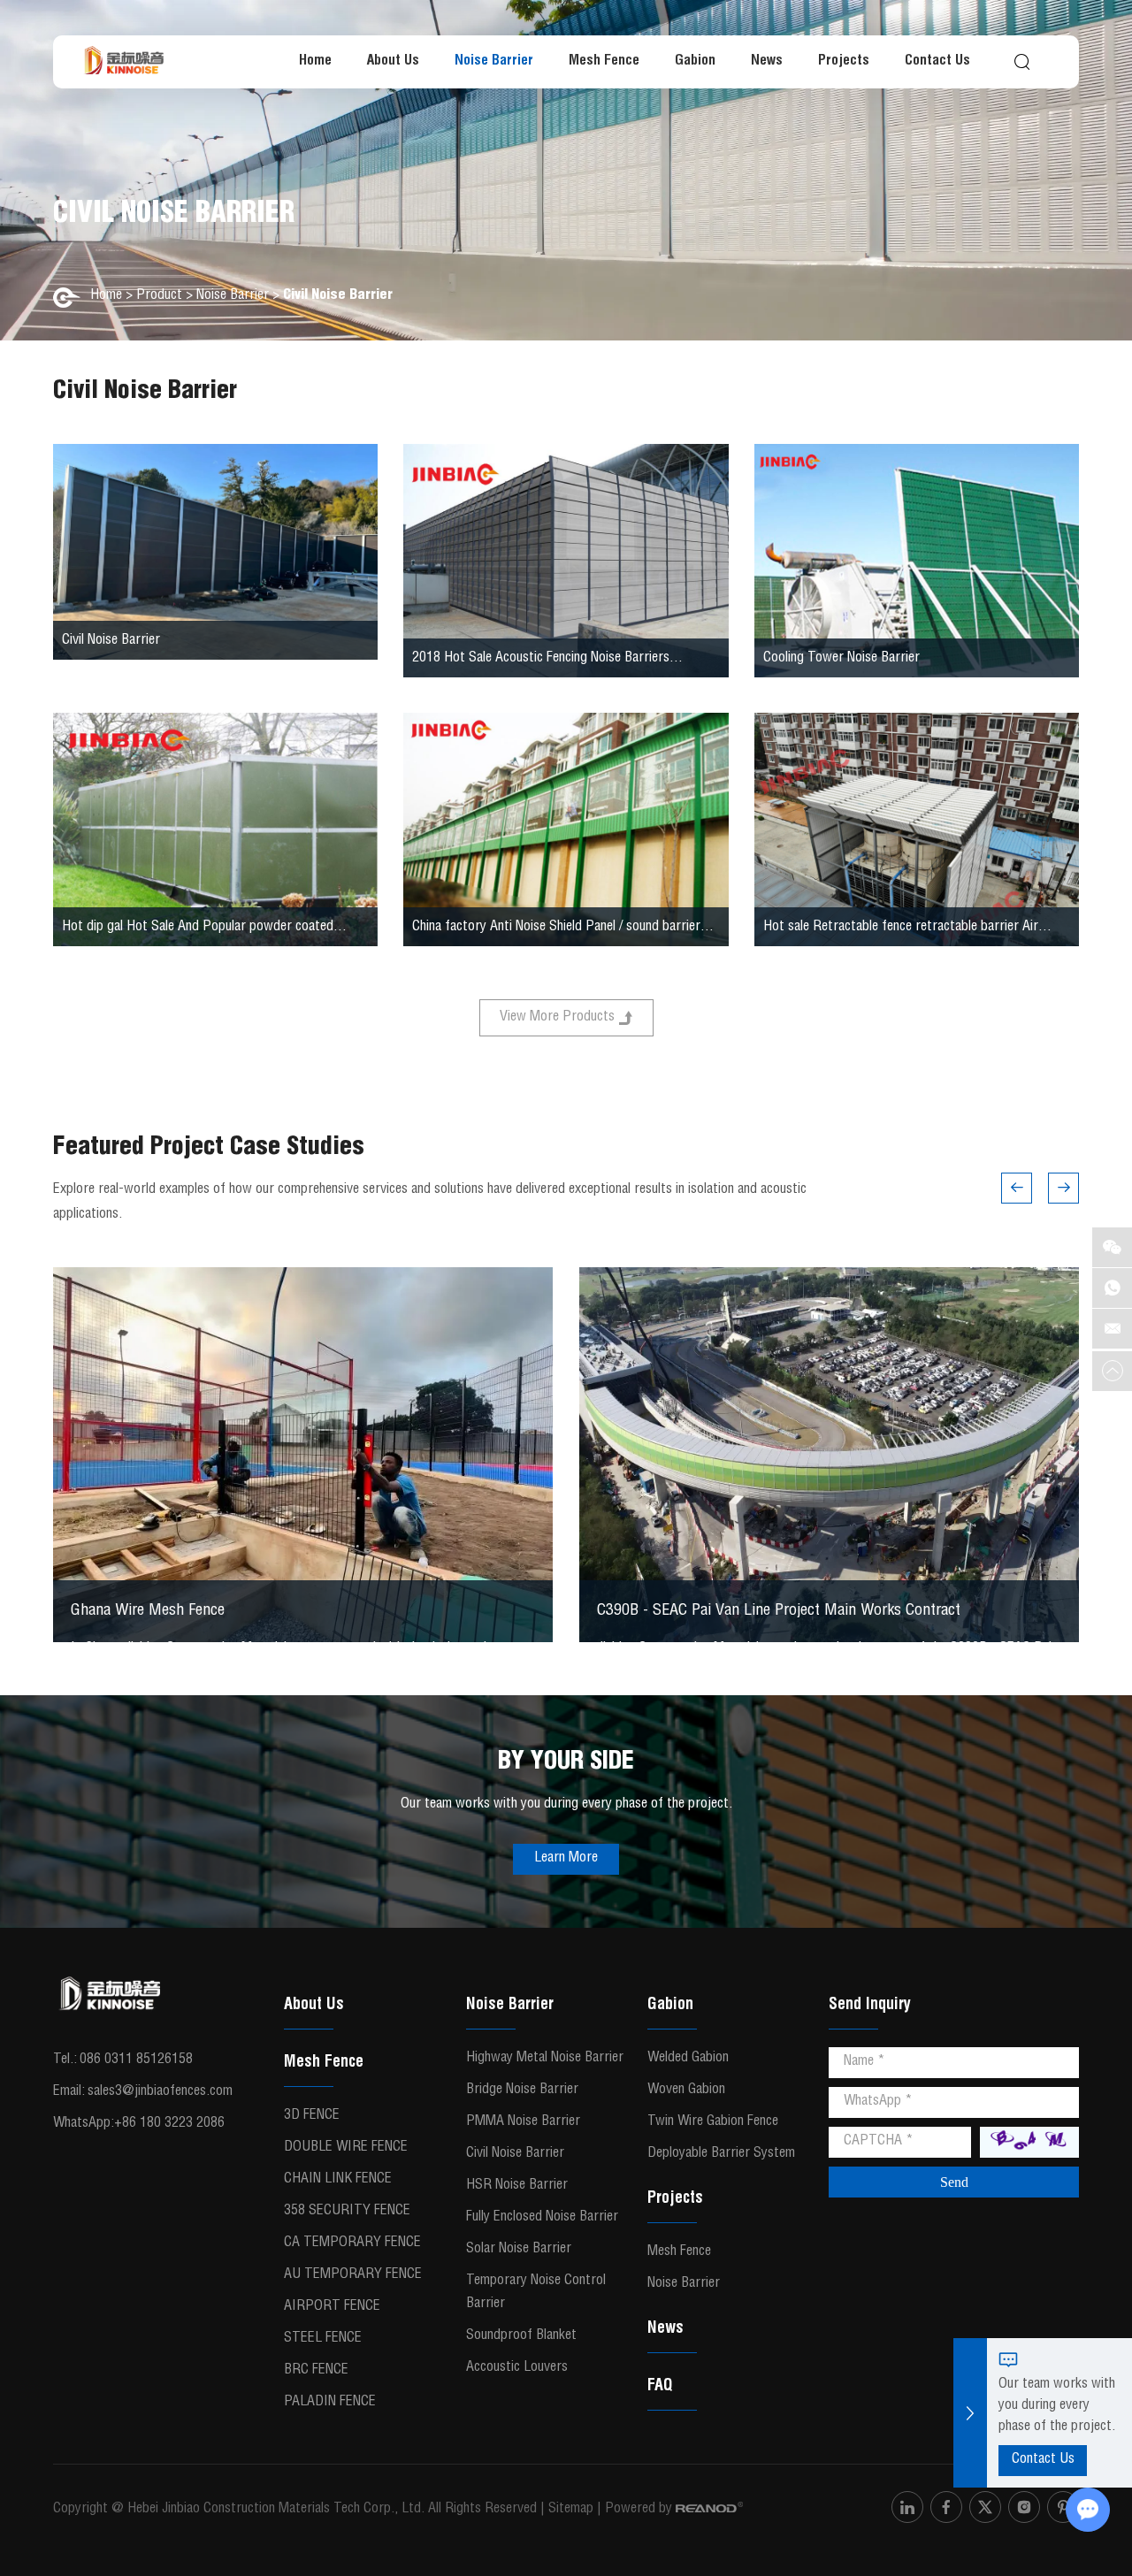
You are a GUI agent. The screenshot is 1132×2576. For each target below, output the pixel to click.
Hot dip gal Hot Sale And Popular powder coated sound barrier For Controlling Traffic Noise (198, 930)
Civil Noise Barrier (111, 641)
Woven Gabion (686, 2091)
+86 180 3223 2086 (169, 2124)
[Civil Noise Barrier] (215, 552)
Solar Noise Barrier (519, 2250)
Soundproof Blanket (521, 2336)
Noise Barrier (494, 62)
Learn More (566, 1859)
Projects (844, 62)
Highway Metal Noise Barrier (545, 2059)
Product (159, 296)
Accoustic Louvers (517, 2368)
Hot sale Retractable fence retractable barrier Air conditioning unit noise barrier (901, 930)
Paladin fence (330, 2403)
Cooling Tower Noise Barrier (841, 659)
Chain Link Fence (338, 2180)
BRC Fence (316, 2371)
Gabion (695, 62)
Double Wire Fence (346, 2148)
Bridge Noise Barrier (522, 2091)
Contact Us (937, 62)
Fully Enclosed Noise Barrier (542, 2218)
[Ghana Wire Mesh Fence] (303, 1455)
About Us (393, 62)
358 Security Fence (347, 2212)
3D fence (312, 2116)
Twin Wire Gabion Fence (713, 2122)
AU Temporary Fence (353, 2275)
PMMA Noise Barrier (523, 2122)
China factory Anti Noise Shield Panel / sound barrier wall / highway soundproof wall (556, 930)
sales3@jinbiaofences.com (160, 2092)
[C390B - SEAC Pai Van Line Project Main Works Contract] (829, 1455)
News (767, 62)
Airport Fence (332, 2307)
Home (315, 62)
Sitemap (571, 2510)
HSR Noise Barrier (517, 2186)
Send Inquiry (870, 2006)
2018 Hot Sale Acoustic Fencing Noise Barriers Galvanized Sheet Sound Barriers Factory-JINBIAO (551, 661)
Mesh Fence (604, 62)
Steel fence (323, 2339)
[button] (1017, 1188)
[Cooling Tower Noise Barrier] (917, 561)
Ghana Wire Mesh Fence (148, 1611)
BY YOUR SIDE (566, 1763)
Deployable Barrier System (721, 2154)
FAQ (660, 2387)
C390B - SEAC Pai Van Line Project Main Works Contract (779, 1611)
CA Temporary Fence (352, 2243)
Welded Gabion (688, 2059)
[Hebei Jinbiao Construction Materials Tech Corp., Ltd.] (124, 62)
